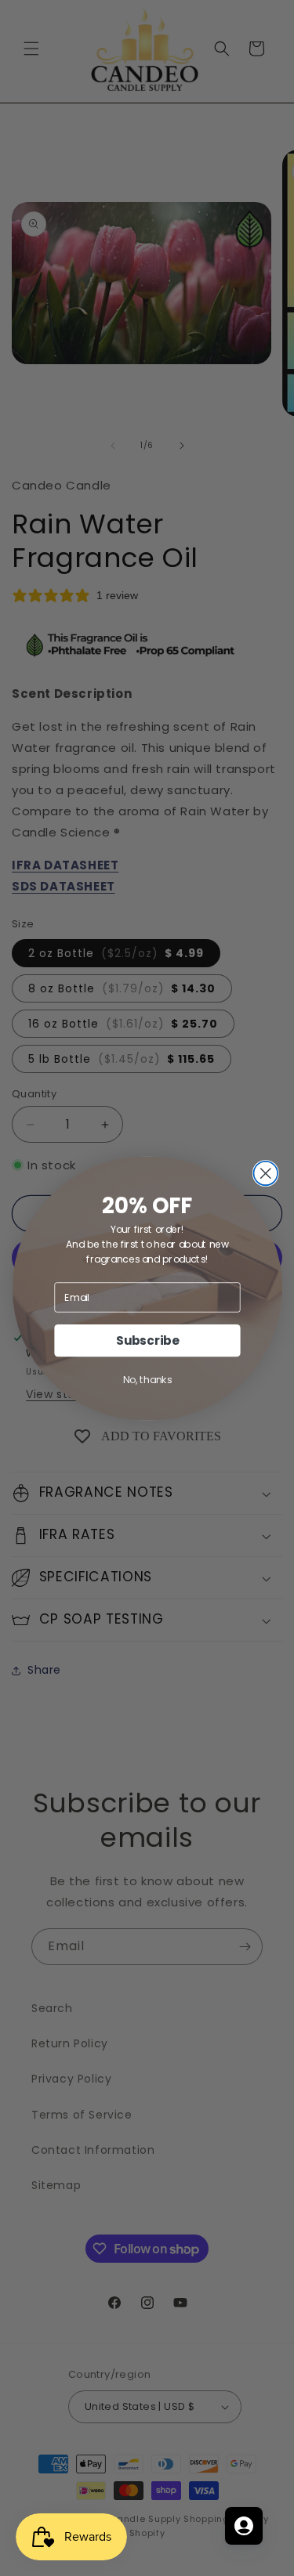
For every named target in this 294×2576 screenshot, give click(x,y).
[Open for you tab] (244, 2526)
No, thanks (147, 1379)
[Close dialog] (265, 1173)
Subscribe (147, 1340)
